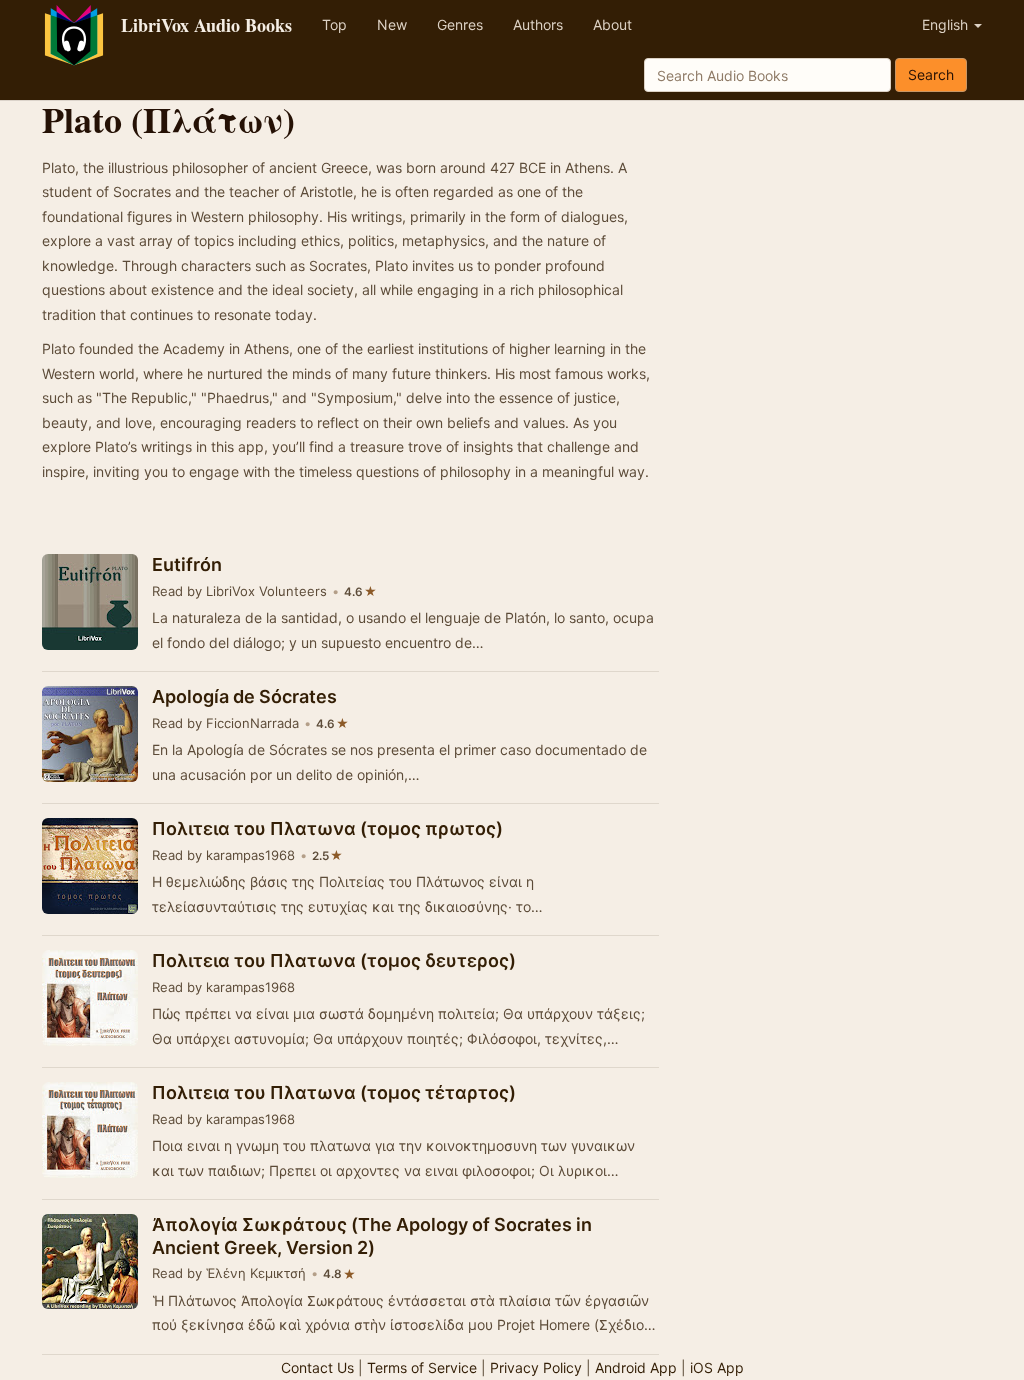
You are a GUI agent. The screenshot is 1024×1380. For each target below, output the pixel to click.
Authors (538, 24)
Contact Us (317, 1367)
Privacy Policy (536, 1367)
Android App (636, 1367)
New (392, 24)
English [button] (947, 24)
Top (334, 24)
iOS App (717, 1367)
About (612, 24)
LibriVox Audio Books (206, 25)
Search (931, 74)
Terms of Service (422, 1367)
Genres (460, 24)
